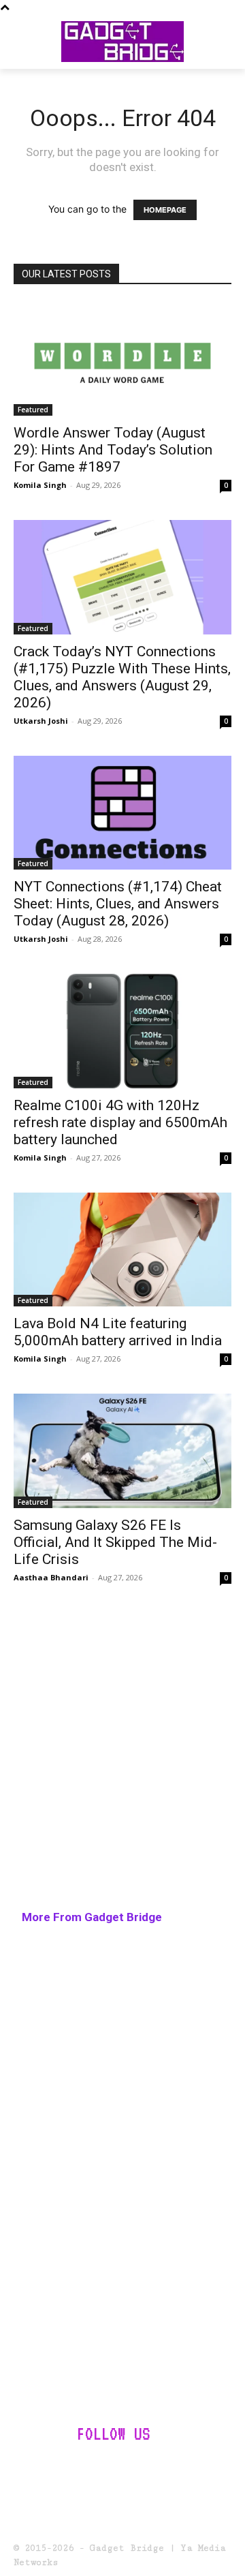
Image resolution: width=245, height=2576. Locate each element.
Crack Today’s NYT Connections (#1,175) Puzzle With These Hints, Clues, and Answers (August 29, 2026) (122, 677)
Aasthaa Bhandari (51, 1577)
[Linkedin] (102, 2472)
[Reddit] (136, 2472)
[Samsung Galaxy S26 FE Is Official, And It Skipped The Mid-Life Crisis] (122, 1451)
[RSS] (169, 2472)
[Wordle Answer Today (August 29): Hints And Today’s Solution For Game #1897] (122, 359)
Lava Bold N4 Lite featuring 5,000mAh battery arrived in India (118, 1332)
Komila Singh (40, 485)
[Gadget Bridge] (122, 42)
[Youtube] (122, 2505)
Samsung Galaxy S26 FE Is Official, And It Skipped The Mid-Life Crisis (115, 1542)
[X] (202, 2472)
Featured (33, 410)
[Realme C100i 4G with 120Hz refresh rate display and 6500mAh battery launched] (122, 1031)
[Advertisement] (122, 1762)
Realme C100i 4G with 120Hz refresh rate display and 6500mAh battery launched (120, 1122)
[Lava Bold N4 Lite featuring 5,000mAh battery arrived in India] (122, 1250)
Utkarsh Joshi (41, 721)
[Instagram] (69, 2472)
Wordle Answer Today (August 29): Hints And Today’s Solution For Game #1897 (113, 450)
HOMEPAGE (165, 210)
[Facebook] (35, 2472)
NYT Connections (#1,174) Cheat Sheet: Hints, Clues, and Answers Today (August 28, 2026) (118, 904)
